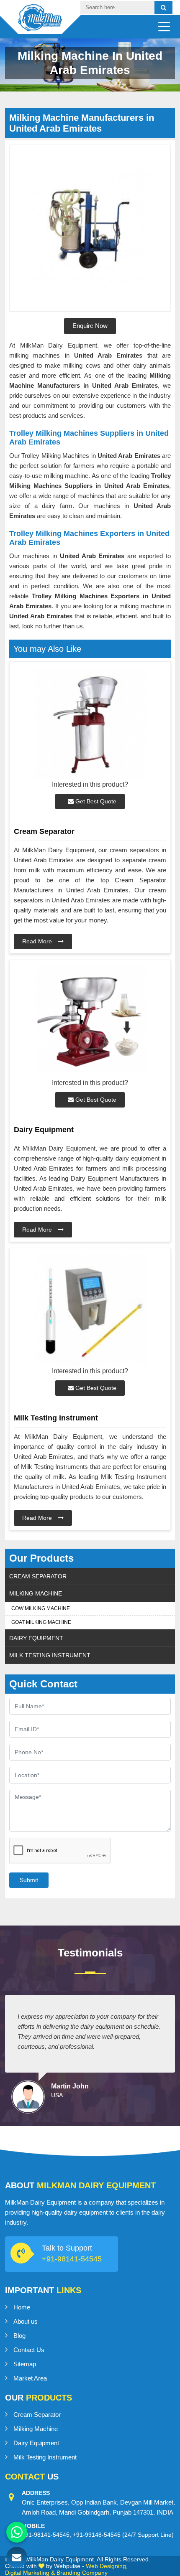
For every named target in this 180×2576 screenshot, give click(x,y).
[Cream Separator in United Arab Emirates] (90, 724)
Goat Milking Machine (41, 1622)
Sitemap (25, 2364)
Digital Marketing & (30, 2573)
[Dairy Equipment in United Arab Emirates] (90, 1022)
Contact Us (29, 2350)
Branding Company (82, 2573)
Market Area (30, 2378)
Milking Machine (36, 1593)
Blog (19, 2336)
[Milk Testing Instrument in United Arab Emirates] (90, 1310)
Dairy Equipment (36, 1638)
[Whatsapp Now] (17, 2532)
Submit (29, 1880)
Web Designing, (107, 2566)
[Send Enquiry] (17, 2557)
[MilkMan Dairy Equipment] (40, 24)
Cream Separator (38, 1576)
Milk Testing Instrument (50, 1655)
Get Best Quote (95, 801)
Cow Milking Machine (41, 1608)
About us (26, 2321)
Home (22, 2307)
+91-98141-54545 (72, 2259)
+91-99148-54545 (97, 2535)
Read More (38, 941)
